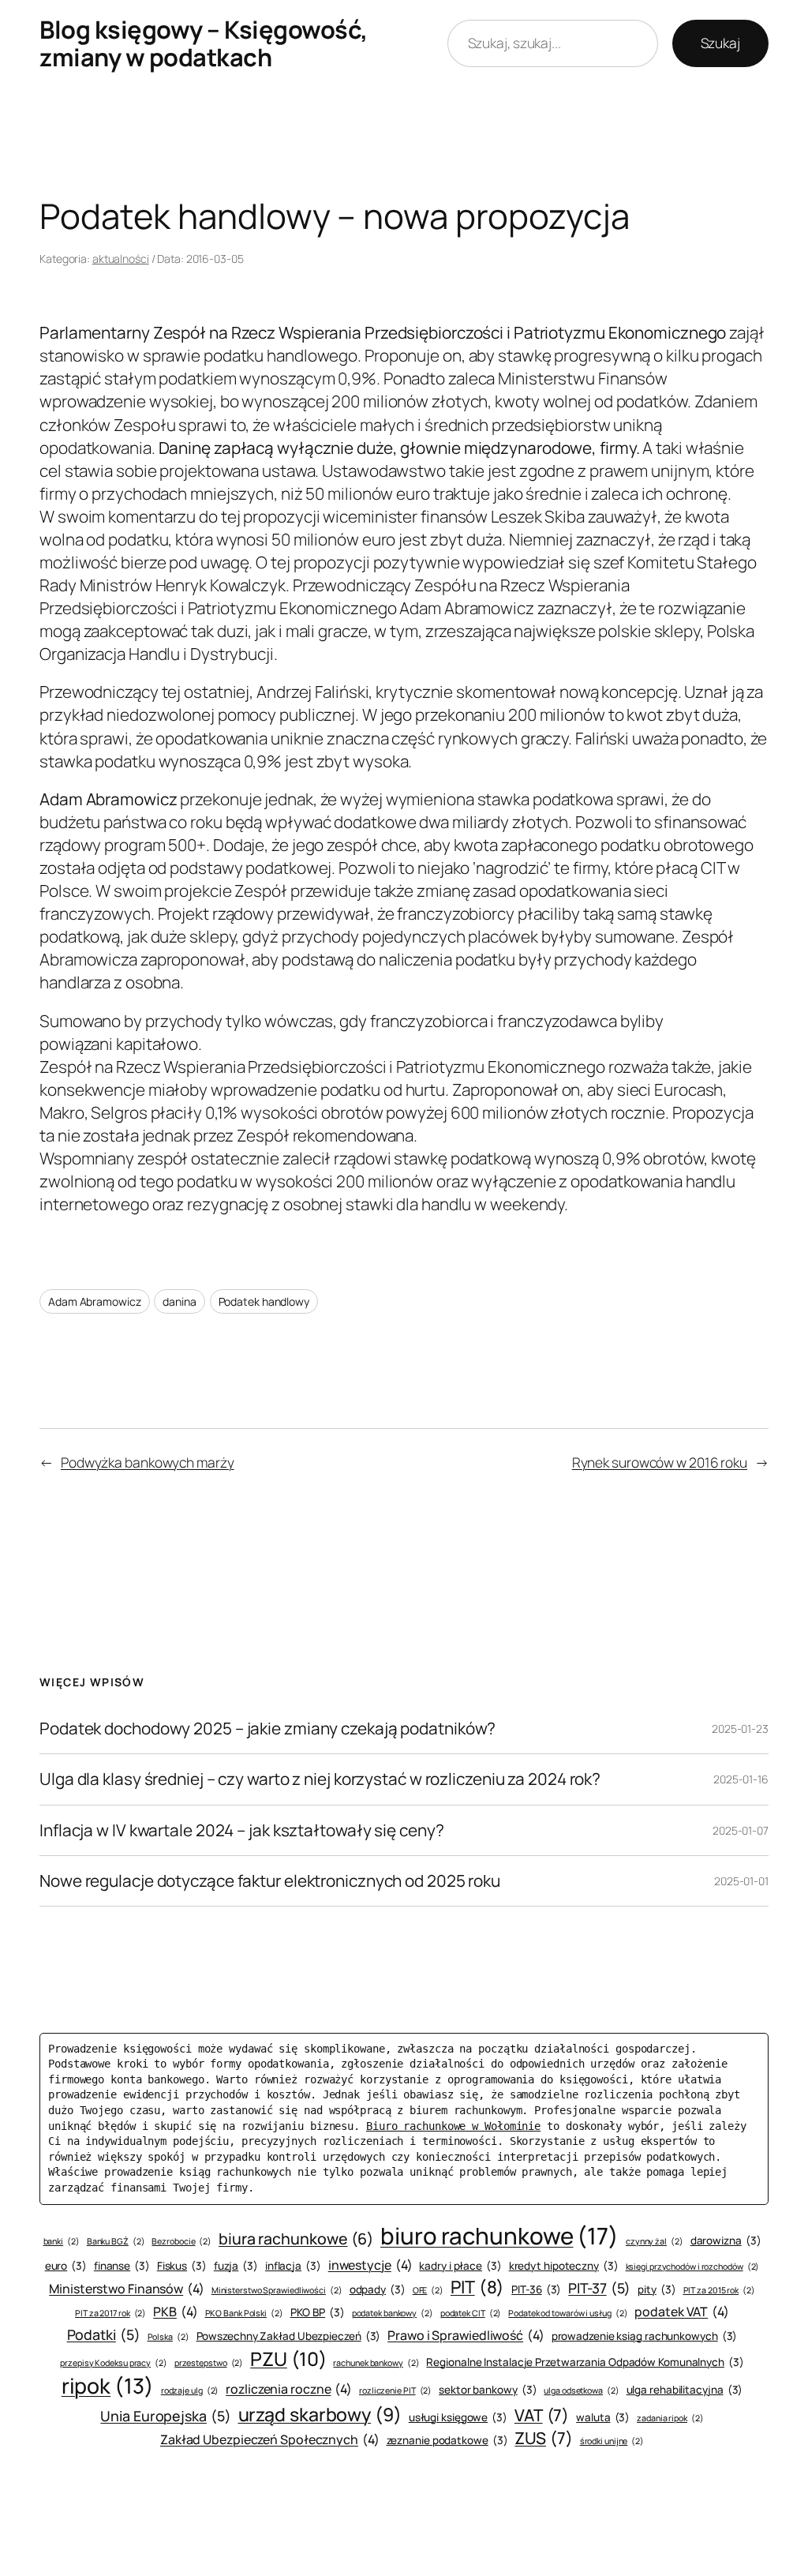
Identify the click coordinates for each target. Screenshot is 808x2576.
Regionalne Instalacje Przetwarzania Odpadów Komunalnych (585, 2362)
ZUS (543, 2438)
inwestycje (370, 2265)
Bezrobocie (181, 2241)
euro (66, 2266)
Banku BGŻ (116, 2241)
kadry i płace (460, 2266)
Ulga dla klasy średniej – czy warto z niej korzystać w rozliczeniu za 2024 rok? (320, 1779)
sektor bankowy (488, 2390)
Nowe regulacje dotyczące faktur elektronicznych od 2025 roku (270, 1881)
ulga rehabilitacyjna (685, 2390)
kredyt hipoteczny (564, 2266)
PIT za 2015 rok (719, 2290)
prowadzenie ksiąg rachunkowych (645, 2336)
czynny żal (655, 2241)
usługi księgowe (458, 2417)
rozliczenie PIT (395, 2390)
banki (62, 2241)
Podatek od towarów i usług (568, 2313)
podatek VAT (682, 2312)
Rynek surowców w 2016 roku (660, 1462)
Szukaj (720, 43)
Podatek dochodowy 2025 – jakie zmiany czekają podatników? (267, 1729)
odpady (378, 2289)
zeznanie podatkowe (447, 2440)
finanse (122, 2266)
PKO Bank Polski (244, 2313)
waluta (603, 2417)
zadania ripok (670, 2418)
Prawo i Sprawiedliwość (466, 2335)
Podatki (104, 2334)
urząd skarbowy (320, 2414)
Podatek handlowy (264, 1301)
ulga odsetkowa (581, 2390)
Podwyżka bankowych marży (148, 1462)
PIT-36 (536, 2289)
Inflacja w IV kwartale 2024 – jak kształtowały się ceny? (241, 1830)
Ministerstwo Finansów (127, 2289)
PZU (288, 2359)
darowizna (726, 2240)
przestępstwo (209, 2363)
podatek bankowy (393, 2313)
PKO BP (318, 2312)
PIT (477, 2287)
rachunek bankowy (376, 2363)
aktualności (121, 259)
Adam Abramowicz (95, 1301)
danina (179, 1301)
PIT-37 (599, 2288)
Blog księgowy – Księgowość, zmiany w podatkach (204, 43)
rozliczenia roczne (289, 2389)
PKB (175, 2312)
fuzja (236, 2266)
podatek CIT (471, 2313)
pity (656, 2289)
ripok (108, 2386)
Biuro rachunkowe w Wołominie (453, 2126)
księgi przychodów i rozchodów (693, 2267)
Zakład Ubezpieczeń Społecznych (270, 2439)
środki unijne (612, 2441)
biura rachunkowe (296, 2239)
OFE (428, 2290)
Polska (168, 2337)
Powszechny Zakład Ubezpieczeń (289, 2336)
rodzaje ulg (190, 2390)
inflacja (293, 2266)
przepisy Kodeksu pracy (114, 2363)
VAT (542, 2415)
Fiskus (182, 2266)
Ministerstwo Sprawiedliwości (277, 2290)
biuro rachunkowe (499, 2236)
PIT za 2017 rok (110, 2313)
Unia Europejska (165, 2416)
